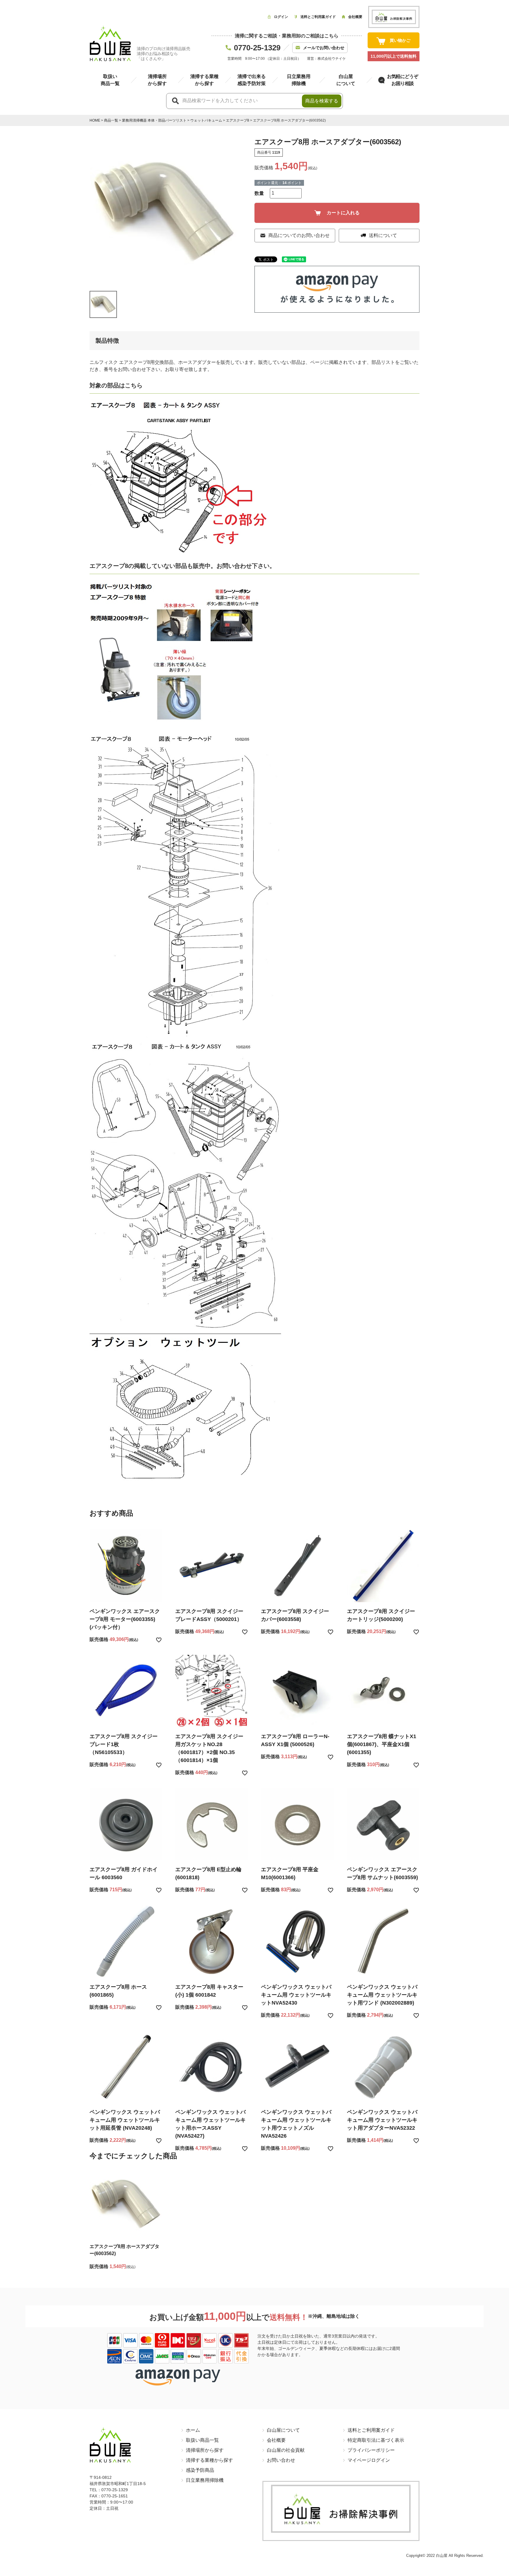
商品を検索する (322, 101)
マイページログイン (369, 2460)
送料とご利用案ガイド (371, 2430)
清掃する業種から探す (209, 2460)
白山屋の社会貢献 (286, 2450)
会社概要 (276, 2440)
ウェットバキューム (206, 120)
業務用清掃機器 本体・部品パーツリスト (154, 120)
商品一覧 (111, 120)
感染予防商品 (200, 2470)
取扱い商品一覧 (202, 2440)
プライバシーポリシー (371, 2450)
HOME (95, 120)
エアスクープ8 (238, 120)
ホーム (193, 2430)
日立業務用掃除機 (205, 2480)
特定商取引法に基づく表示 (376, 2440)
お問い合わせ (281, 2460)
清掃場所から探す (205, 2450)
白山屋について (283, 2430)
